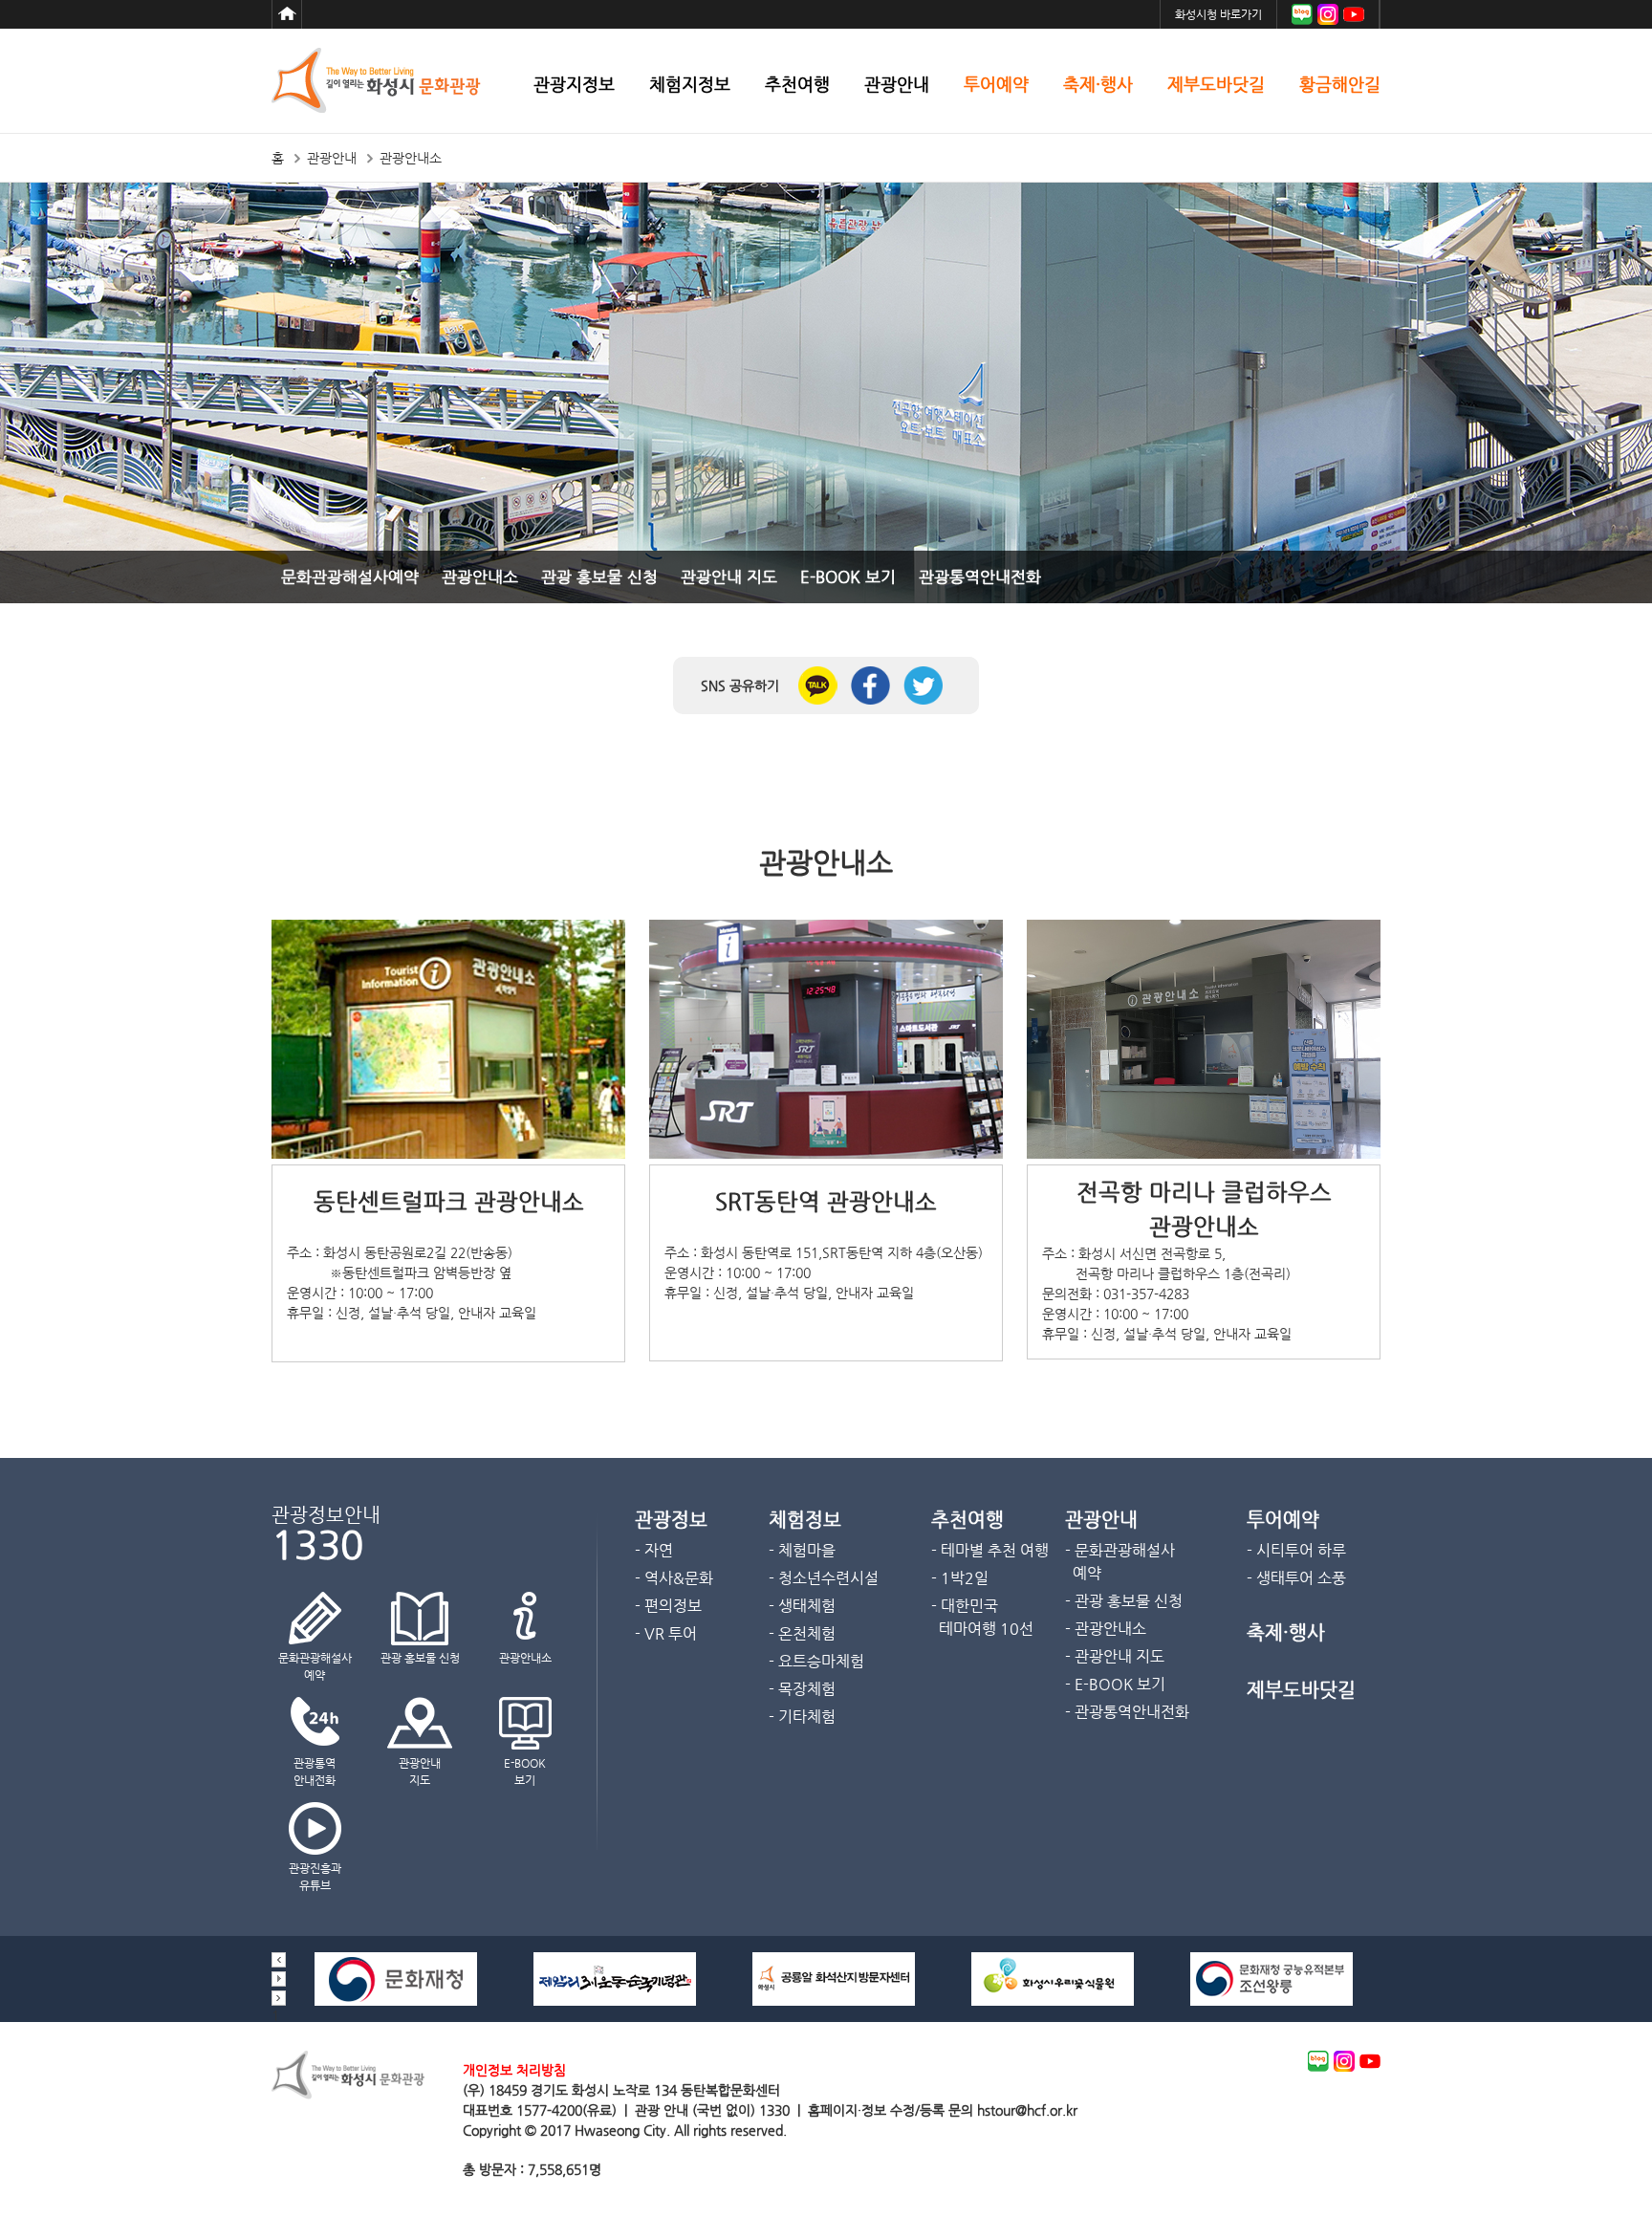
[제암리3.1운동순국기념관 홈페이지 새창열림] (615, 2001)
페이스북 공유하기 (870, 685)
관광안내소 (480, 576)
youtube (1370, 2061)
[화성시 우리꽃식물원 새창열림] (1053, 2001)
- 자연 (654, 1550)
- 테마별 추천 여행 (990, 1550)
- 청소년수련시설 (824, 1578)
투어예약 (996, 85)
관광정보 (671, 1520)
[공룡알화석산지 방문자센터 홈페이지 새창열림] (834, 2001)
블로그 (1302, 14)
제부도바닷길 (1216, 85)
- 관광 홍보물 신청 (1124, 1601)
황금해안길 (1340, 85)
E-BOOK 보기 (848, 576)
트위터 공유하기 (923, 685)
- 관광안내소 (1106, 1629)
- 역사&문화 (674, 1578)
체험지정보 (690, 85)
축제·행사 (1098, 85)
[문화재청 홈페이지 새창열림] (396, 2001)
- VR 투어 (666, 1633)
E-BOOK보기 (525, 1772)
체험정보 (805, 1520)
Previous (279, 1960)
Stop (279, 1979)
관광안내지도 (420, 1772)
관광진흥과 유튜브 (315, 1877)
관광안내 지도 (729, 576)
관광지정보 (574, 85)
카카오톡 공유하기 (818, 685)
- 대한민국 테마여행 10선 (982, 1617)
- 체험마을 (802, 1550)
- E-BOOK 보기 (1115, 1684)
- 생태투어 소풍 (1296, 1578)
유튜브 (1354, 14)
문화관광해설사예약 (350, 576)
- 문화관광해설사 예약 (1120, 1562)
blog (1318, 2061)
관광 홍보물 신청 (599, 576)
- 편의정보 (668, 1606)
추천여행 (797, 85)
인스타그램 (1328, 14)
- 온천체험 (802, 1633)
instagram (1344, 2061)
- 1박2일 (960, 1578)
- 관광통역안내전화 (1127, 1712)
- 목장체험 (802, 1689)
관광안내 (897, 85)
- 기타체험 (802, 1717)
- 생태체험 (802, 1606)
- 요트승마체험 (816, 1661)
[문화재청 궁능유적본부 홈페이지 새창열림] (1272, 2001)
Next (279, 1998)
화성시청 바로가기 (1218, 14)
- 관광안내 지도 (1115, 1656)
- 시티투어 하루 (1296, 1550)
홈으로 (287, 14)
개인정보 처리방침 (514, 2070)
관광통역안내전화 (980, 576)
